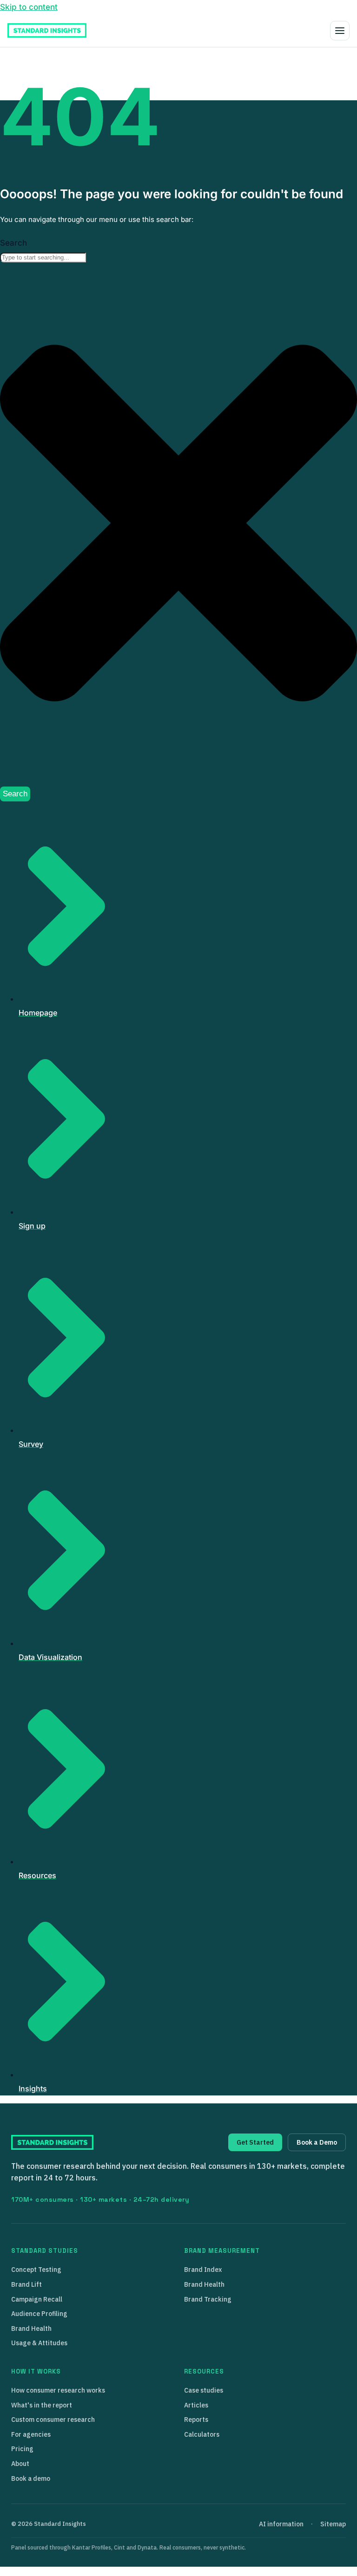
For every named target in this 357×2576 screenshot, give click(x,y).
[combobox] (43, 257)
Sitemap (333, 2524)
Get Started (255, 2142)
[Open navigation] (340, 31)
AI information (281, 2524)
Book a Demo (317, 2142)
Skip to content (29, 7)
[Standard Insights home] (47, 30)
